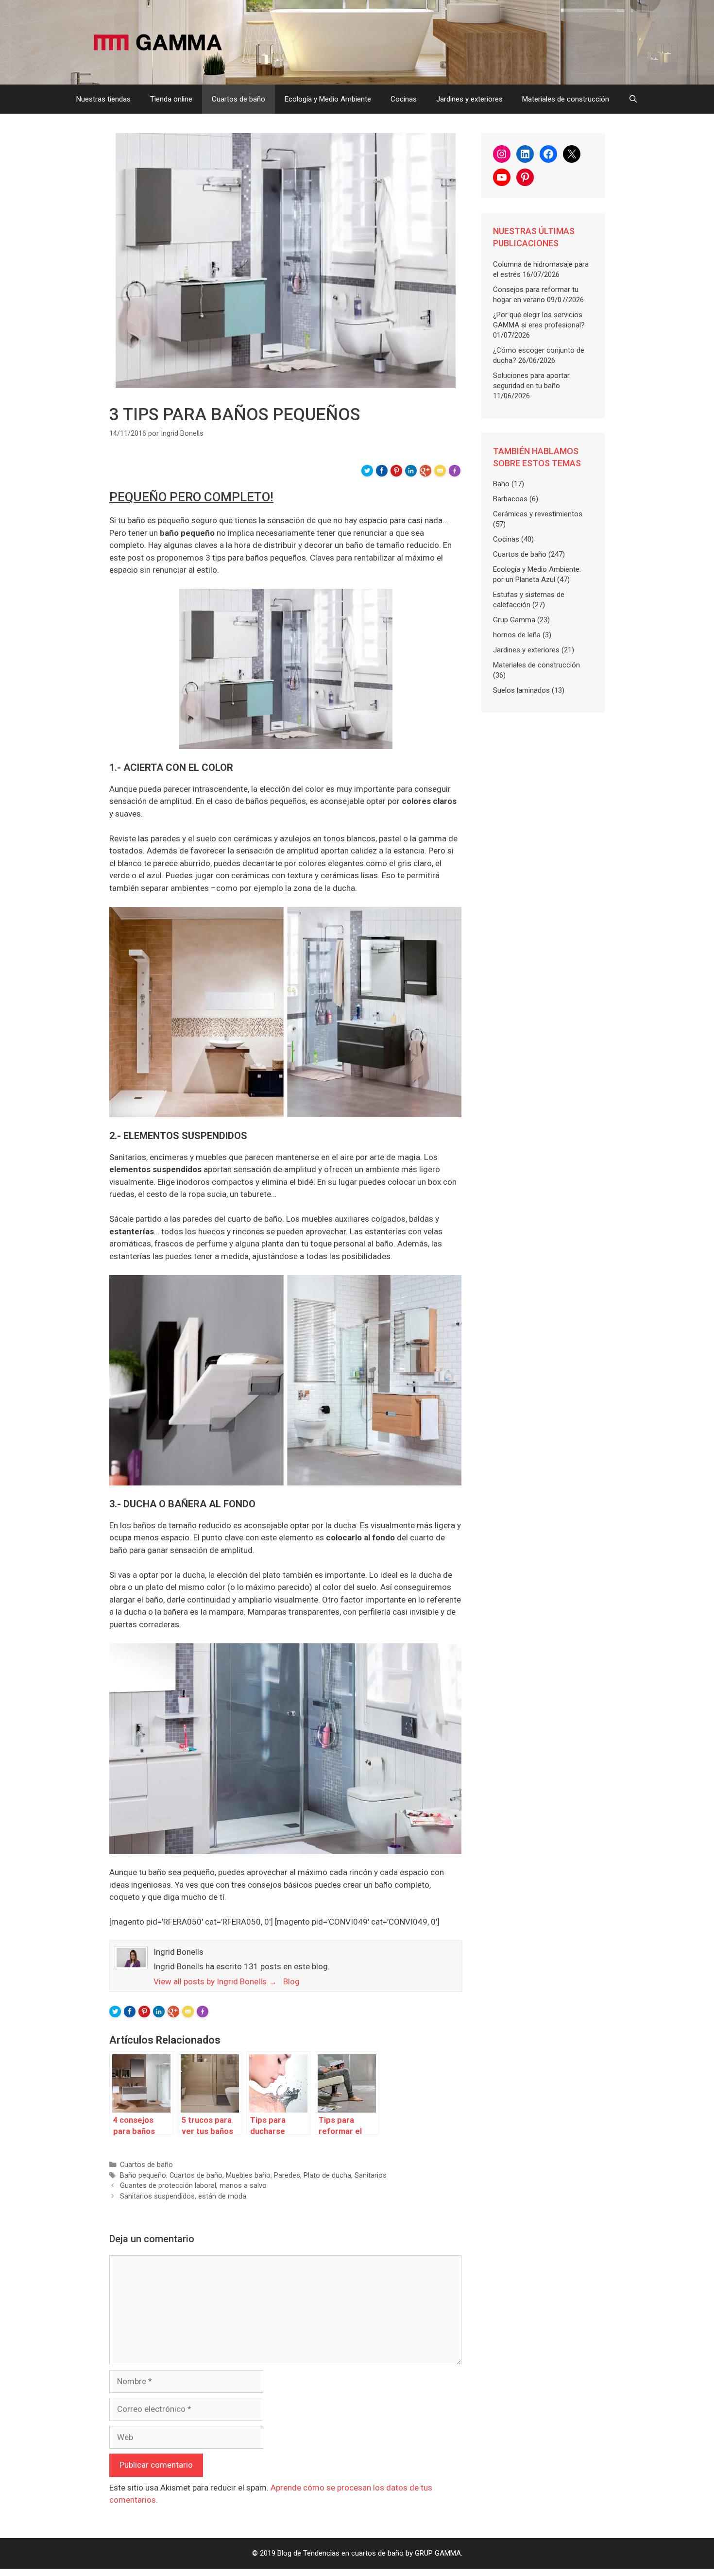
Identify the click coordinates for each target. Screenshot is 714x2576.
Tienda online (171, 99)
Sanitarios (371, 2175)
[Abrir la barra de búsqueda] (633, 99)
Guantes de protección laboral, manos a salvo (193, 2186)
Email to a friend (442, 474)
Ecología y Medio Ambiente (328, 99)
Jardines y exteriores (469, 99)
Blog (291, 1981)
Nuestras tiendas (103, 99)
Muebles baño (248, 2175)
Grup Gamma (514, 620)
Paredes (287, 2175)
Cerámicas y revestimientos (538, 514)
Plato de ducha (327, 2175)
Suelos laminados (521, 690)
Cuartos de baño (238, 99)
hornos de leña (517, 635)
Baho (501, 484)
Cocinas (404, 99)
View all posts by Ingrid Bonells (215, 1981)
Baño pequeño (143, 2175)
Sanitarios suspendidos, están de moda (183, 2196)
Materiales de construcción (566, 99)
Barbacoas (510, 499)
